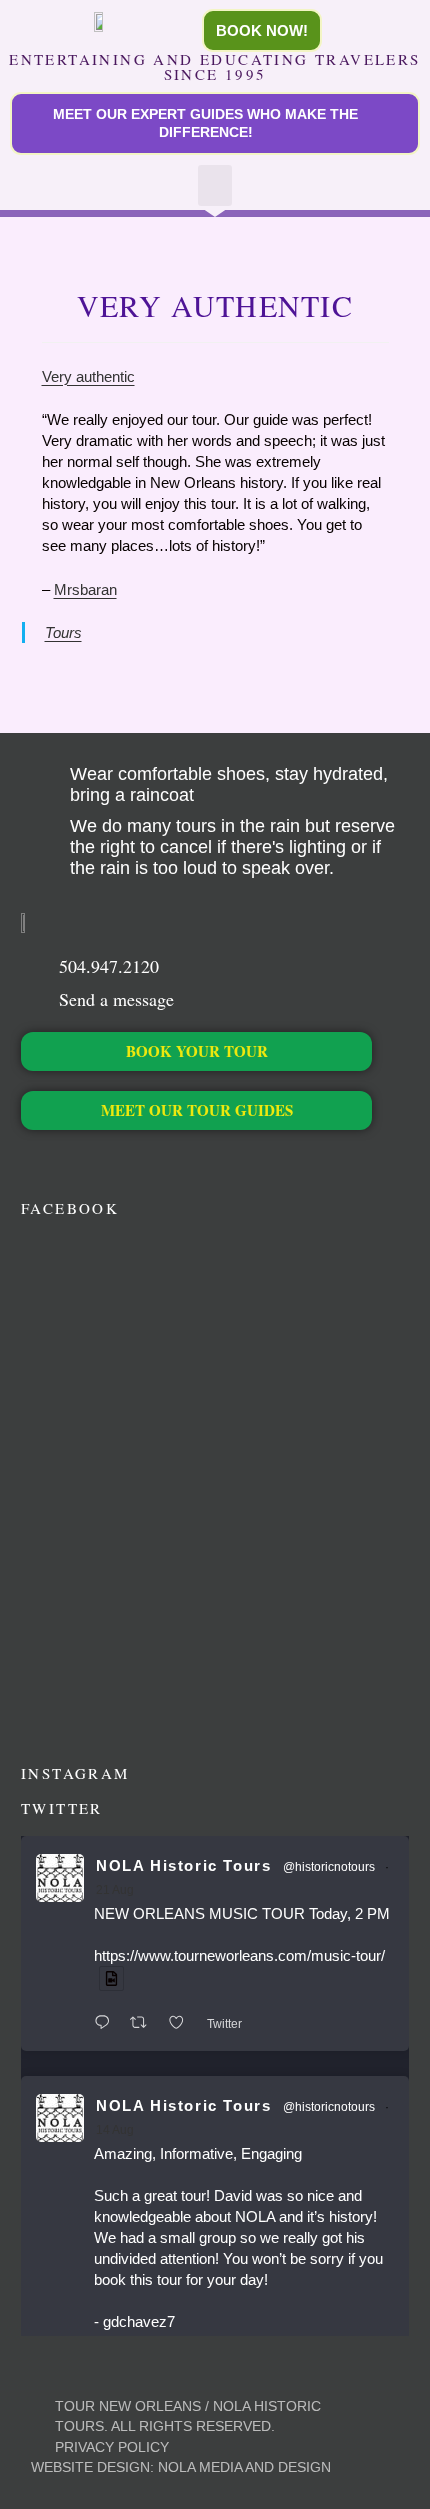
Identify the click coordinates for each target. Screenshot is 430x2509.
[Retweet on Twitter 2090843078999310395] (144, 2023)
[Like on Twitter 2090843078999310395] (182, 2023)
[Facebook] (31, 1160)
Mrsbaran (85, 589)
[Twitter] (65, 1160)
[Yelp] (201, 1160)
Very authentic (88, 376)
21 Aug (115, 1890)
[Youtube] (133, 1160)
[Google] (167, 1160)
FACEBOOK (70, 1208)
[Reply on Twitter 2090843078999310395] (107, 2023)
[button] (215, 185)
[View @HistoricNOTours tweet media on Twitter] (111, 1978)
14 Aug (115, 2130)
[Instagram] (99, 1160)
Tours (63, 632)
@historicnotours (329, 1867)
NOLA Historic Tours (183, 1865)
